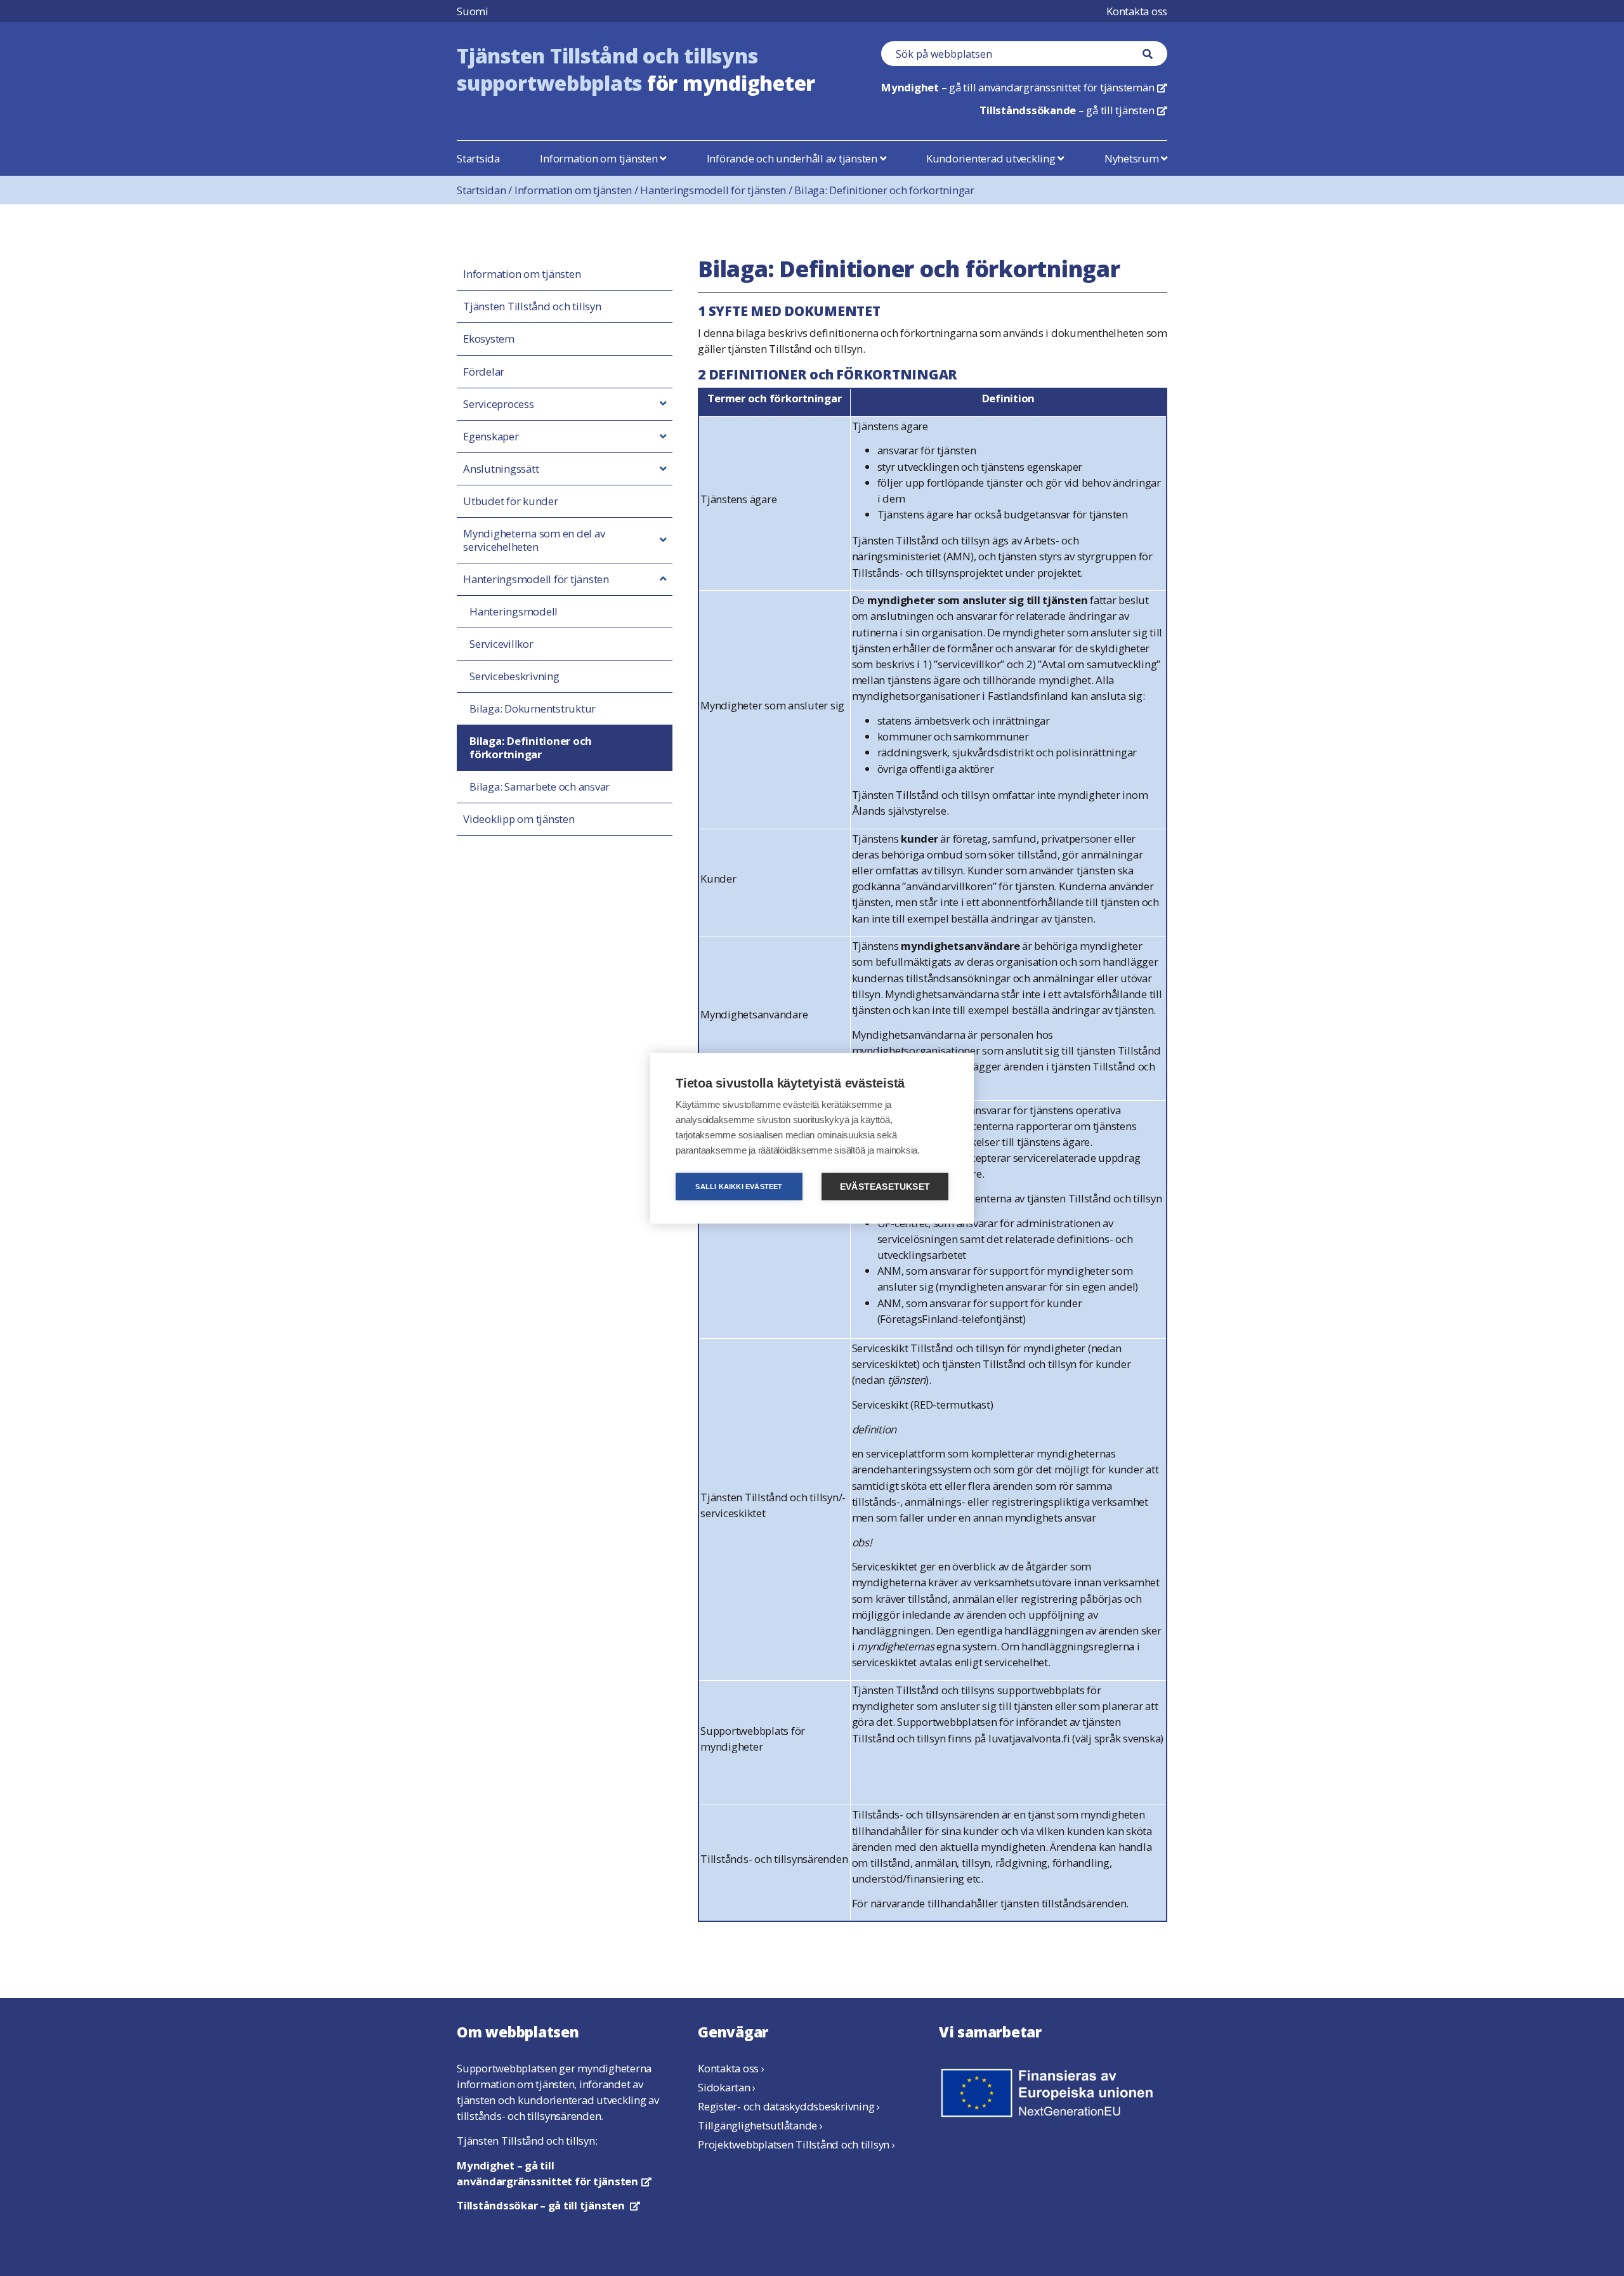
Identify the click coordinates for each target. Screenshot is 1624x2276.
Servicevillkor (501, 644)
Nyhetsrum (1133, 158)
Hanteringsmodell (514, 612)
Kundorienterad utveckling (992, 158)
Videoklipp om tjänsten (519, 819)
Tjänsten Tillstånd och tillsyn (532, 306)
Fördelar (484, 372)
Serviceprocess (499, 404)
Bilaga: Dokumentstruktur (533, 709)
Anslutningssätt (501, 469)
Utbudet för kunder (511, 501)
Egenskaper (491, 437)
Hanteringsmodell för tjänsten (717, 190)
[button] (663, 404)
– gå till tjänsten (1073, 110)
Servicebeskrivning (514, 676)
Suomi (473, 11)
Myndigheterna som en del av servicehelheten (534, 540)
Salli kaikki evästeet (739, 1186)
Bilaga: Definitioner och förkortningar (884, 190)
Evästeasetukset (885, 1186)
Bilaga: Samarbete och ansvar (540, 787)
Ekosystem (489, 339)
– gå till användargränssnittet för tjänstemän (1024, 87)
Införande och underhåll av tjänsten (793, 158)
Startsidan (486, 190)
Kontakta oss (1137, 11)
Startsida (478, 158)
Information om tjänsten (600, 158)
